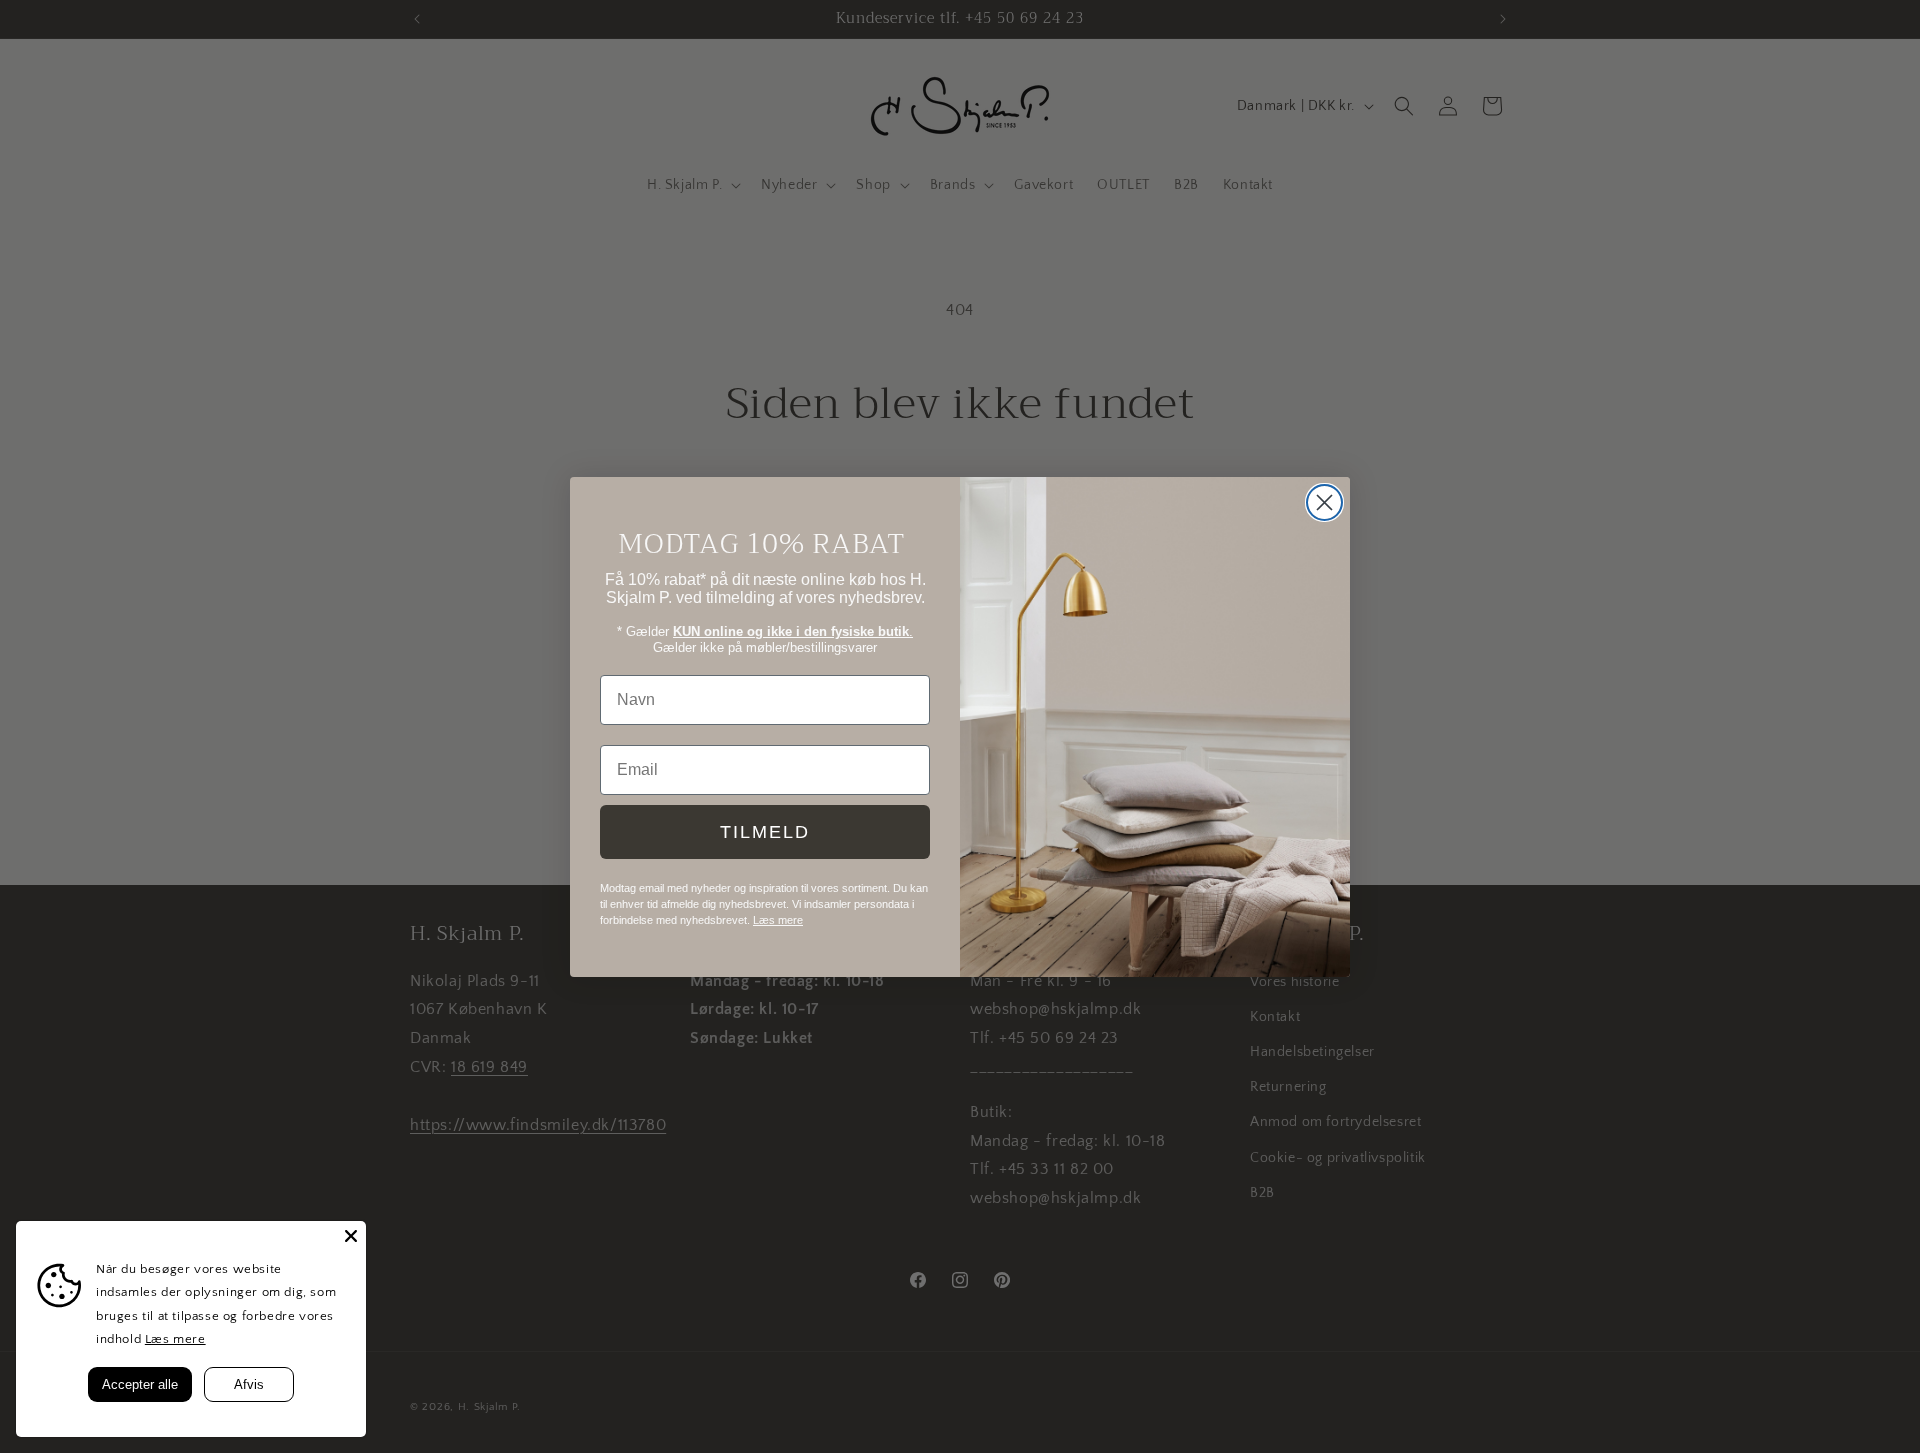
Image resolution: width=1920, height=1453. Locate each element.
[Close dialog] (1324, 502)
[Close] (351, 1236)
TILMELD (765, 832)
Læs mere (175, 1339)
